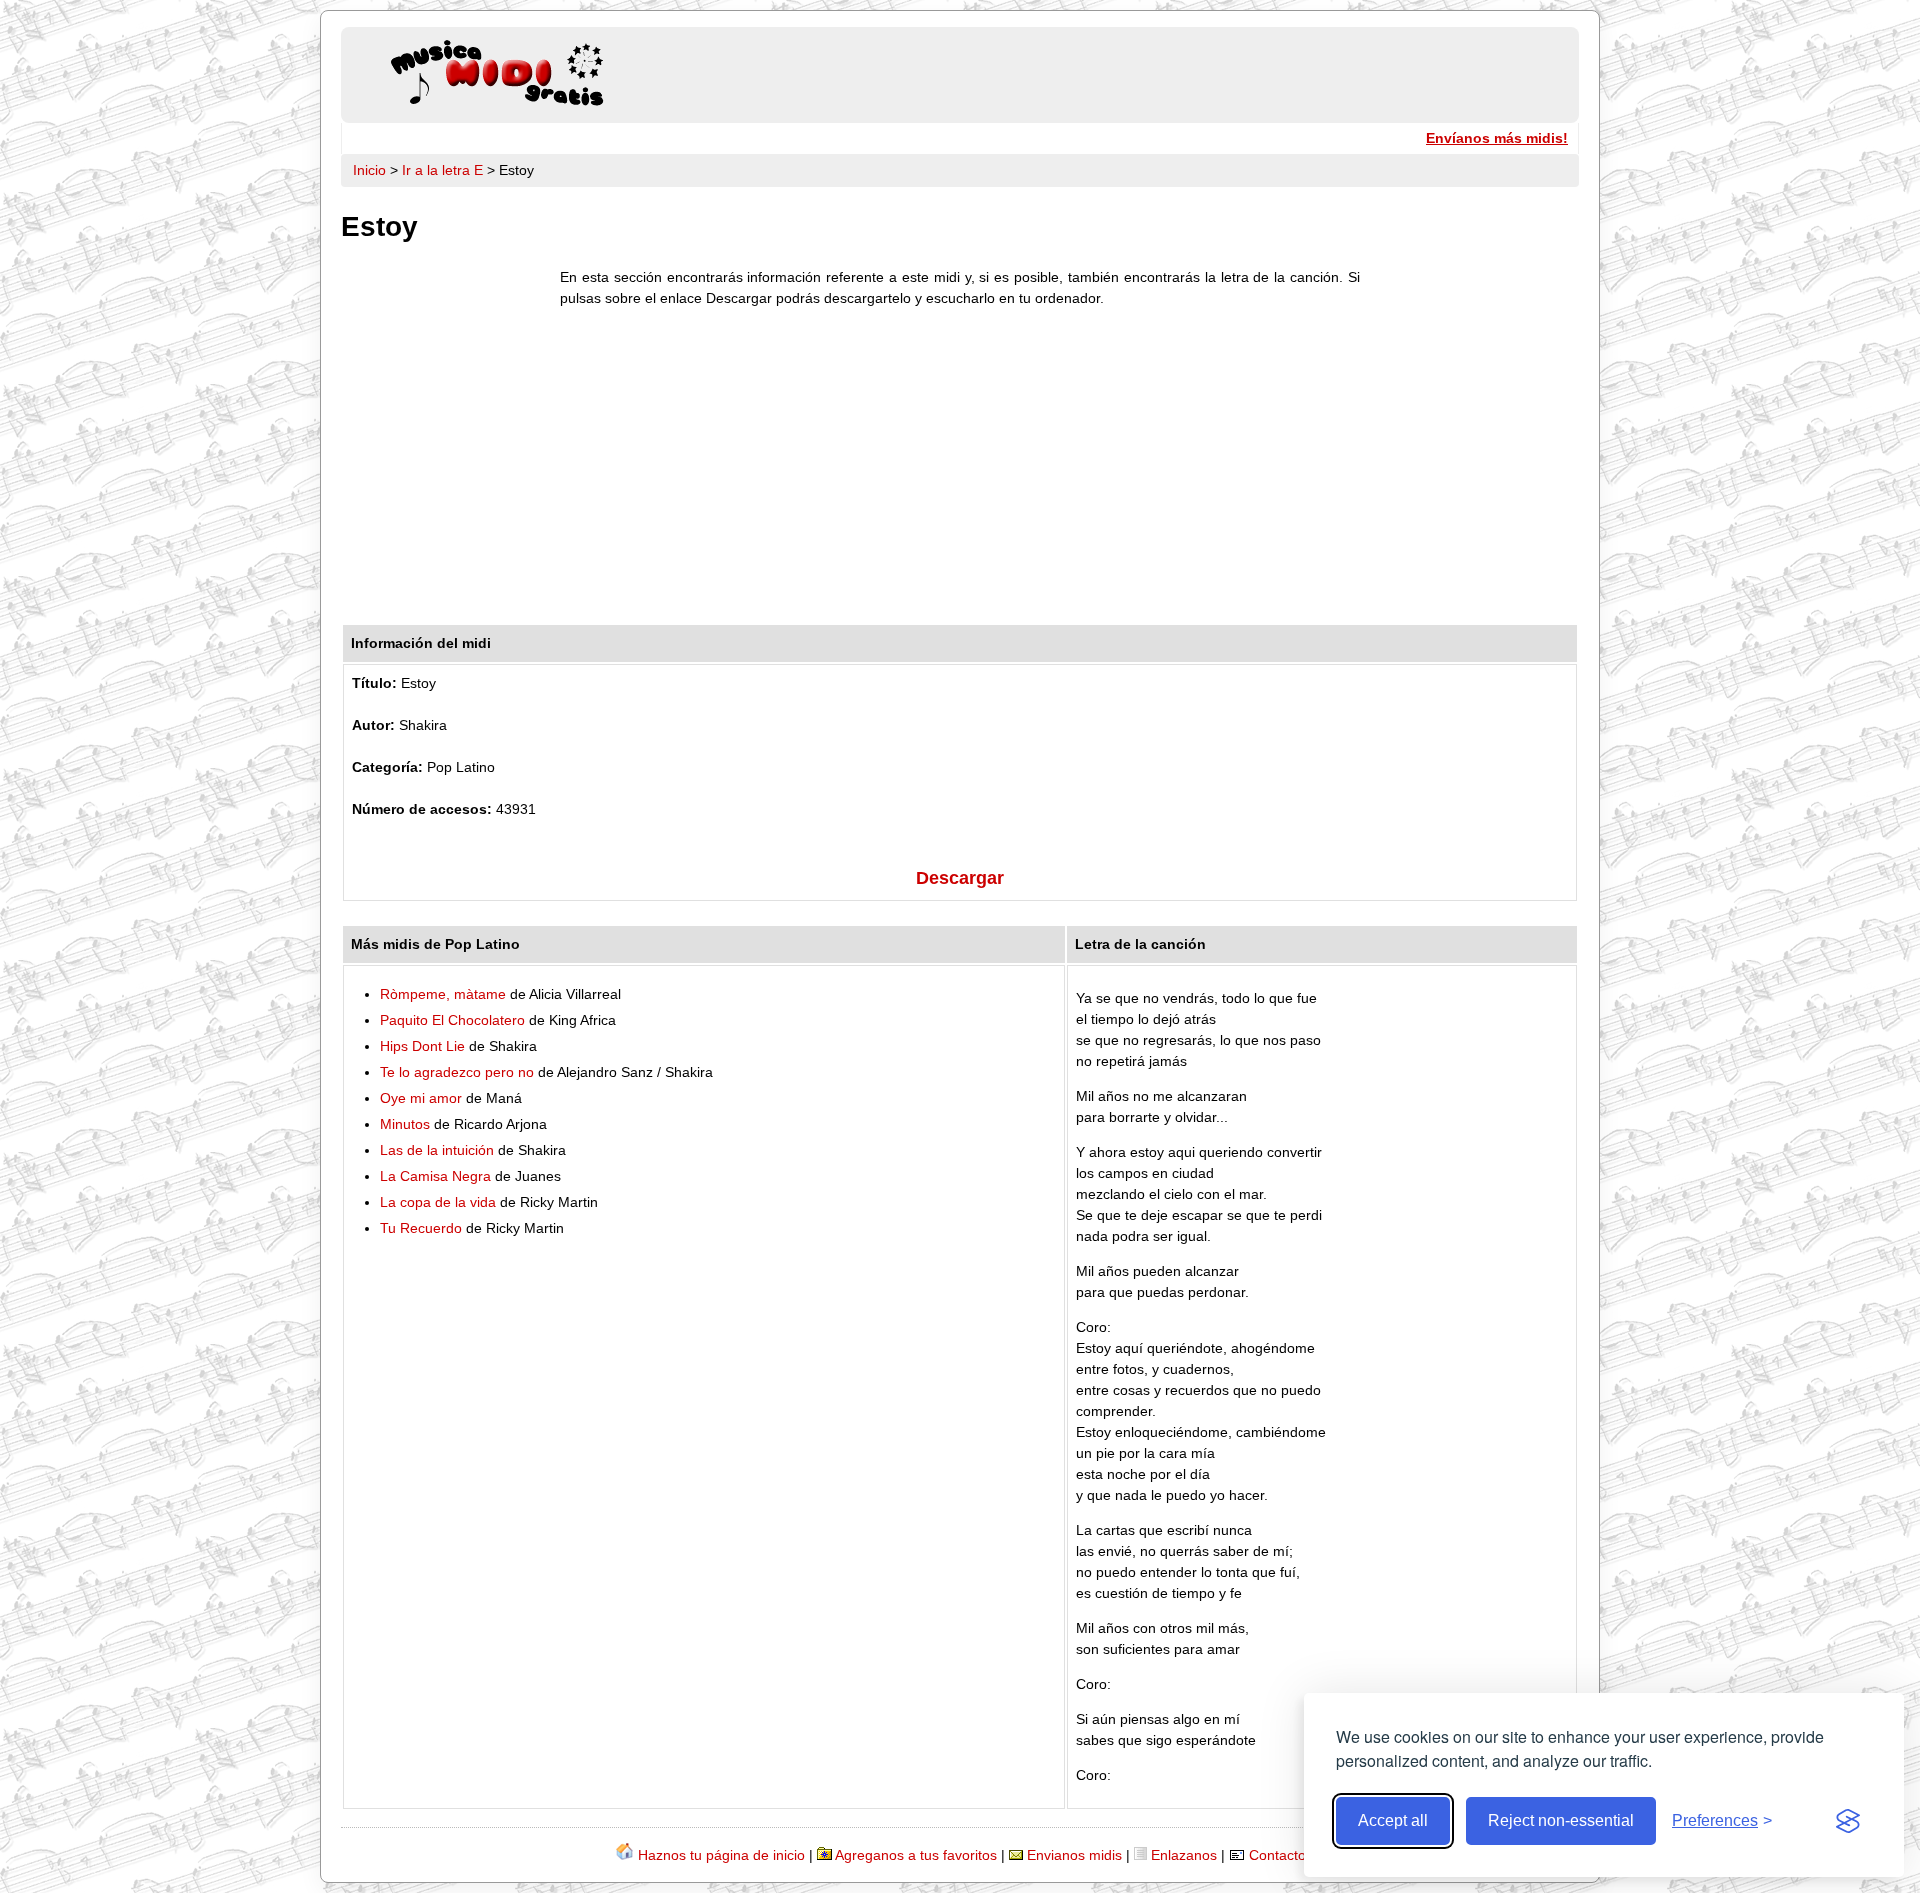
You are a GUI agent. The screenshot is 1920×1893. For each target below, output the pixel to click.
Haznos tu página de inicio (721, 1855)
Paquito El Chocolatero (452, 1020)
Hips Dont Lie (422, 1046)
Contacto (1277, 1855)
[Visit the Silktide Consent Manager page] (1848, 1821)
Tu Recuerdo (421, 1228)
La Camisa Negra (435, 1176)
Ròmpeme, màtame (443, 994)
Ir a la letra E (442, 170)
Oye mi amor (421, 1098)
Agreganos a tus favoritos (916, 1855)
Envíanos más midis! (1497, 138)
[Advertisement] (960, 471)
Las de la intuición (437, 1150)
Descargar (960, 878)
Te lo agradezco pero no (457, 1072)
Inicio (369, 170)
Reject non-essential (1561, 1820)
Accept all (1393, 1820)
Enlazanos (1184, 1855)
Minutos (405, 1124)
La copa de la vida (438, 1202)
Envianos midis (1074, 1855)
